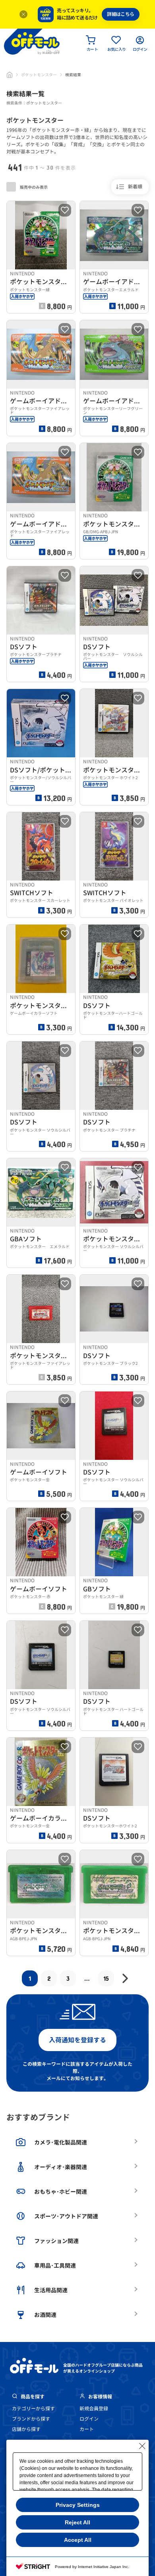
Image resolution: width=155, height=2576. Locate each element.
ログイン (89, 2419)
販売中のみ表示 (33, 187)
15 (106, 1978)
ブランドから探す (31, 2419)
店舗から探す (26, 2429)
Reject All (77, 2522)
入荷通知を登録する (77, 2040)
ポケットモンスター (39, 75)
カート (87, 2429)
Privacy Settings (78, 2505)
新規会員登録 (94, 2409)
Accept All (78, 2540)
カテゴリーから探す (33, 2409)
